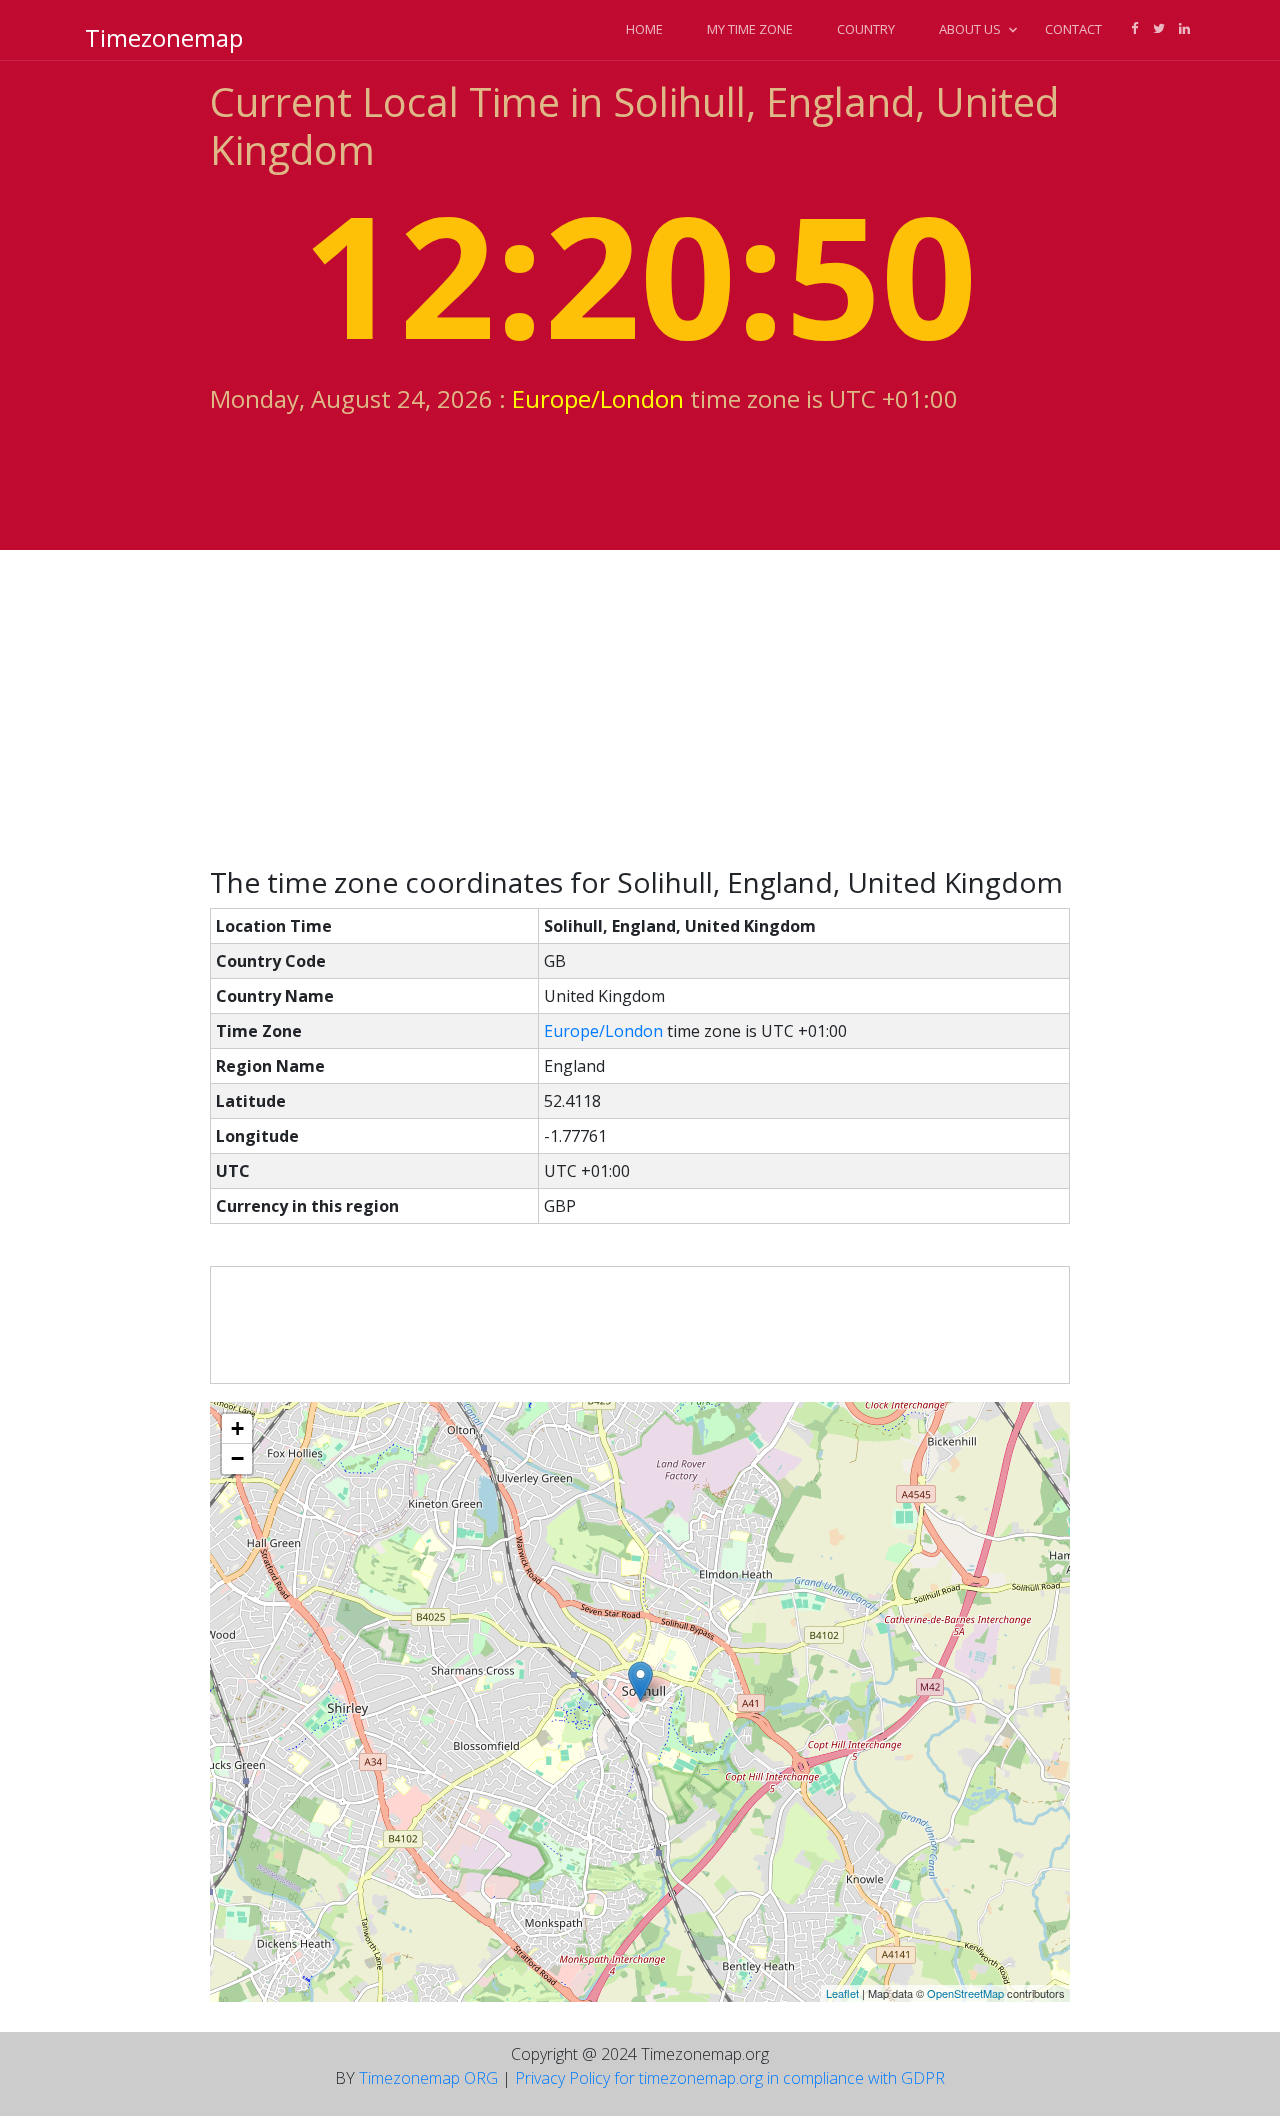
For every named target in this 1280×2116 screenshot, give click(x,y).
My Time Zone (750, 29)
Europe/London (598, 398)
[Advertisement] (640, 708)
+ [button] (237, 1428)
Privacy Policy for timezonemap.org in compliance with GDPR (730, 2078)
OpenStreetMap (965, 1993)
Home (644, 29)
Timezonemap (164, 37)
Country (866, 29)
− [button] (237, 1458)
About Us (970, 29)
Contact (1073, 29)
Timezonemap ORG (428, 2078)
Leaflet (842, 1993)
